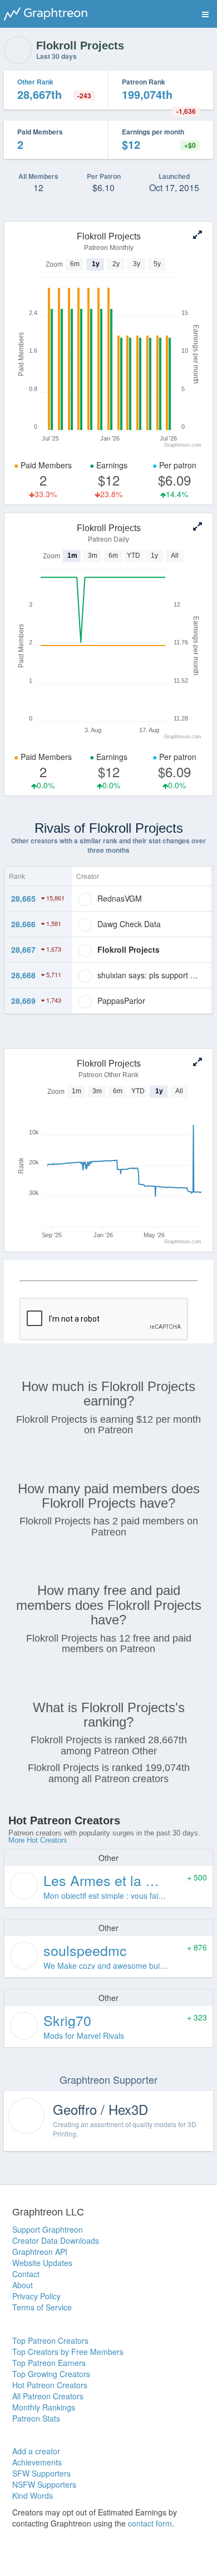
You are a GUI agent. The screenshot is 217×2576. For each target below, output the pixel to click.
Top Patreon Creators (50, 2340)
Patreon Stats (36, 2418)
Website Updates (42, 2263)
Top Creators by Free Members (68, 2352)
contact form (150, 2523)
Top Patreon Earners (49, 2363)
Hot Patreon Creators (50, 2385)
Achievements (37, 2462)
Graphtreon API (40, 2252)
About (23, 2285)
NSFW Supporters (44, 2484)
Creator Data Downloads (56, 2240)
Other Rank (35, 82)
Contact (26, 2274)
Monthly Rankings (44, 2407)
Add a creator (36, 2451)
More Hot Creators (38, 1840)
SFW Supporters (41, 2473)
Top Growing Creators (51, 2374)
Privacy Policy (36, 2296)
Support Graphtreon (48, 2229)
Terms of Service (42, 2307)
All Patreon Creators (48, 2396)
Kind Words (33, 2495)
